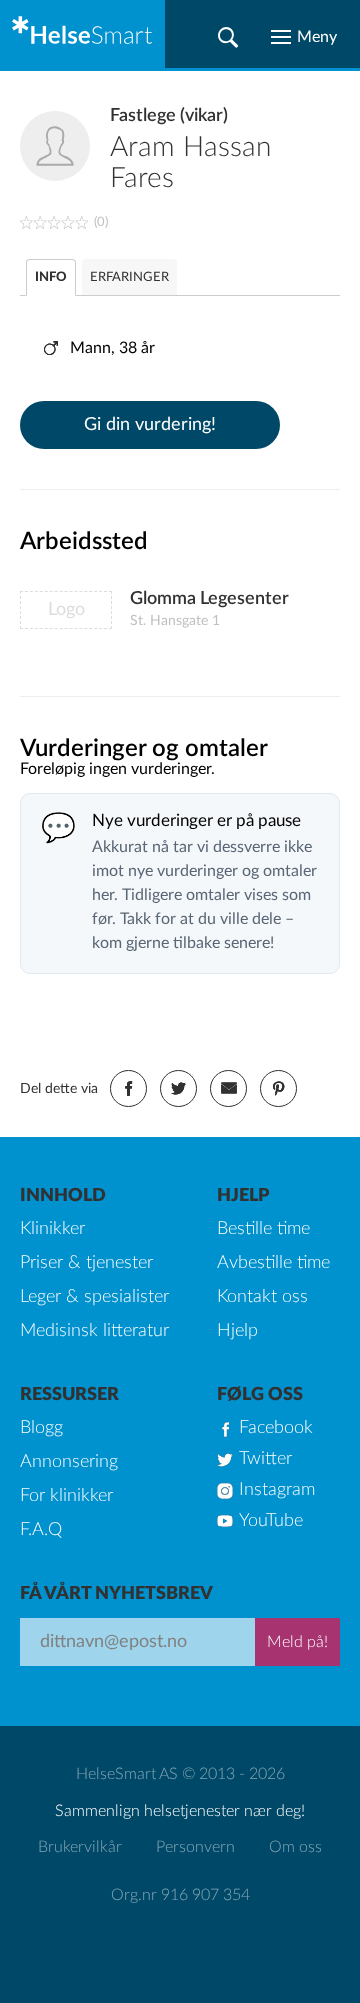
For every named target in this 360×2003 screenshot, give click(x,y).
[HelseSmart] (82, 34)
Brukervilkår (80, 1847)
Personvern (195, 1847)
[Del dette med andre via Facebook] (128, 1088)
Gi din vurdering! (150, 425)
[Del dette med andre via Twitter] (178, 1088)
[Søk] (228, 37)
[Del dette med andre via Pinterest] (278, 1088)
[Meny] (304, 37)
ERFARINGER (129, 277)
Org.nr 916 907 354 (180, 1895)
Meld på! (297, 1642)
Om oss (295, 1847)
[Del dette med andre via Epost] (228, 1088)
